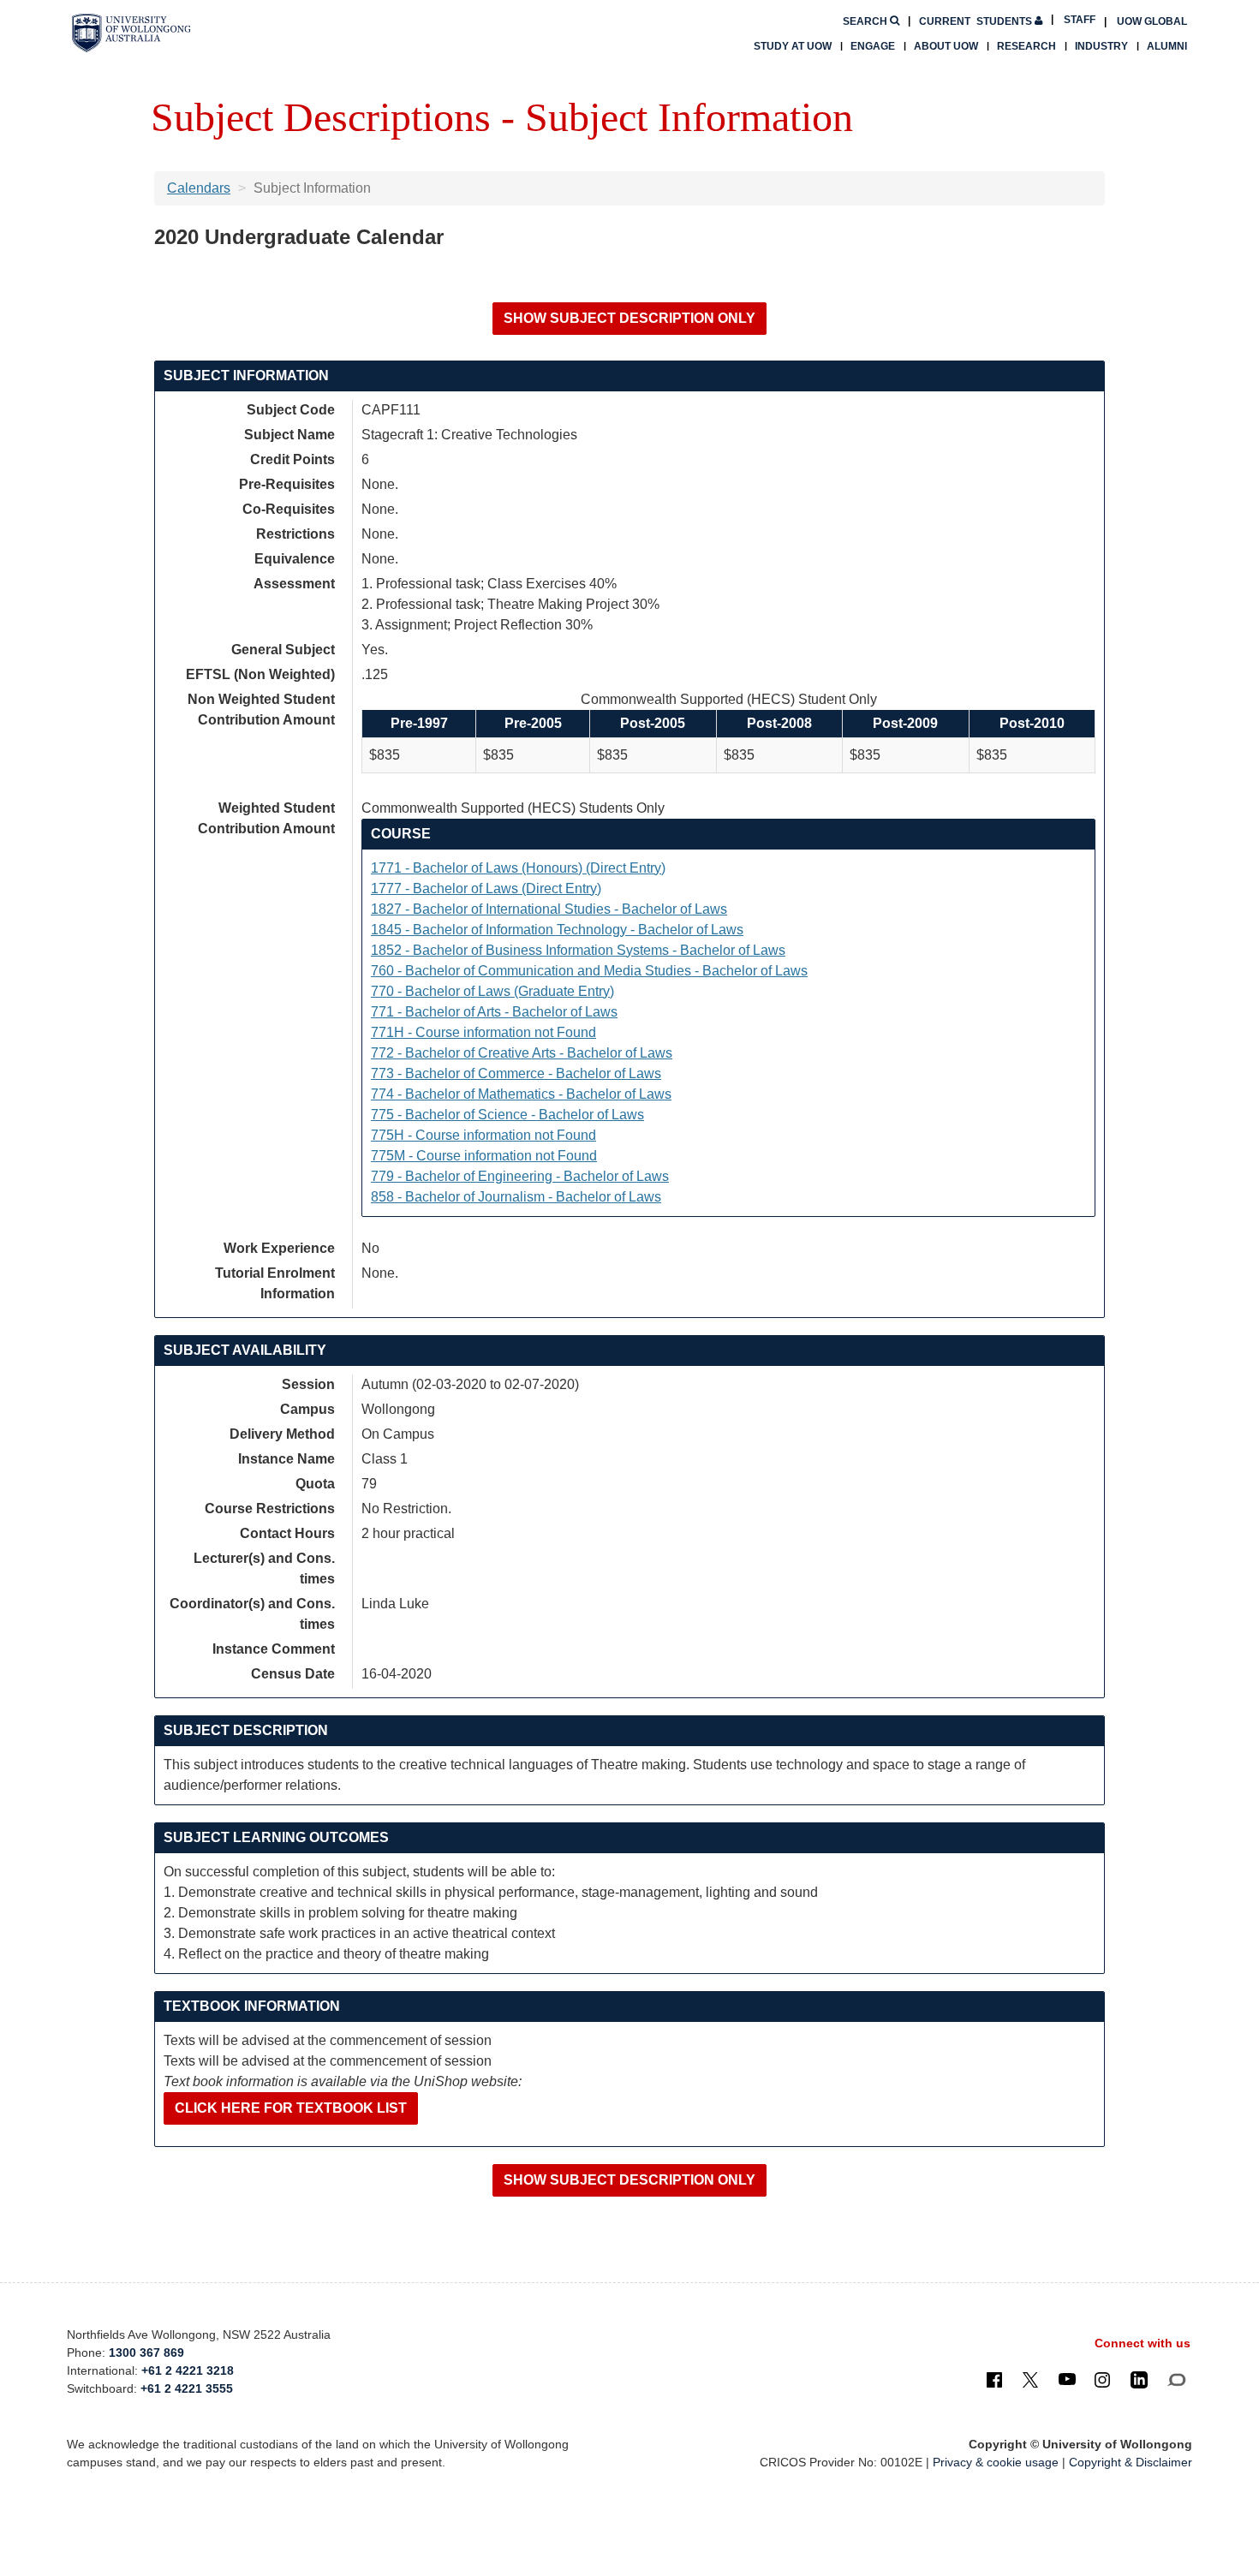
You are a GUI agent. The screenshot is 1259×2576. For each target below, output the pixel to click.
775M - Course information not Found (484, 1156)
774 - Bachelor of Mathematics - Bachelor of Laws (521, 1094)
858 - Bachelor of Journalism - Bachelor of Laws (516, 1197)
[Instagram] (1102, 2379)
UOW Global (1152, 21)
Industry (1101, 46)
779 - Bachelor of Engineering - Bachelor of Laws (520, 1176)
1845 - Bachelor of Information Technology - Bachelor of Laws (557, 930)
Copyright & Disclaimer (1131, 2462)
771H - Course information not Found (483, 1032)
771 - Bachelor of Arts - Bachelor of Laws (494, 1012)
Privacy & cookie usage (996, 2462)
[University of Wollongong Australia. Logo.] (131, 33)
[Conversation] (1176, 2379)
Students (977, 21)
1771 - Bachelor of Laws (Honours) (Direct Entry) (518, 868)
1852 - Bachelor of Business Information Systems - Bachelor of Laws (578, 950)
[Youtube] (1067, 2379)
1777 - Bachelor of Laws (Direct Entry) (486, 888)
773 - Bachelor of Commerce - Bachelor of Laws (516, 1073)
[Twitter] (1030, 2379)
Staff (1080, 20)
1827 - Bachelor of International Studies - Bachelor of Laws (549, 909)
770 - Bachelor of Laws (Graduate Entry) (492, 991)
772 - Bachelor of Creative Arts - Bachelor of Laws (522, 1053)
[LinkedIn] (1139, 2379)
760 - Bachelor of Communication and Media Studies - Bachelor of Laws (589, 971)
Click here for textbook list (291, 2108)
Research (1026, 46)
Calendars (199, 188)
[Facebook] (994, 2379)
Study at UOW (793, 46)
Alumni (1167, 46)
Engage (873, 46)
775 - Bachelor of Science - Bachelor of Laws (507, 1115)
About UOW (946, 46)
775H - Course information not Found (483, 1135)
